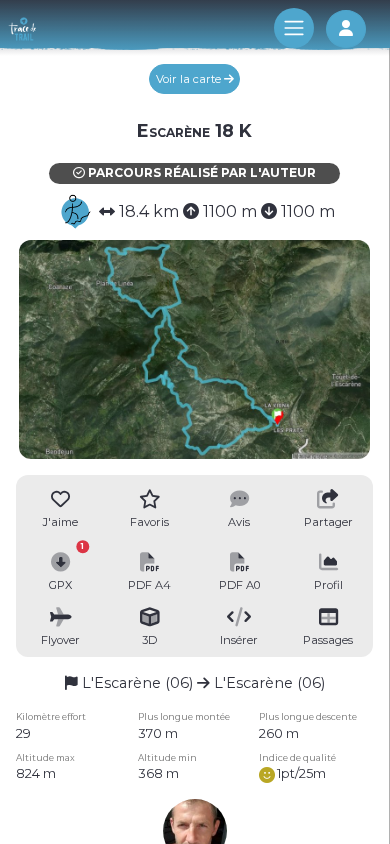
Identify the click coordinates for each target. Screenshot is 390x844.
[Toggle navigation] (294, 28)
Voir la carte (190, 79)
